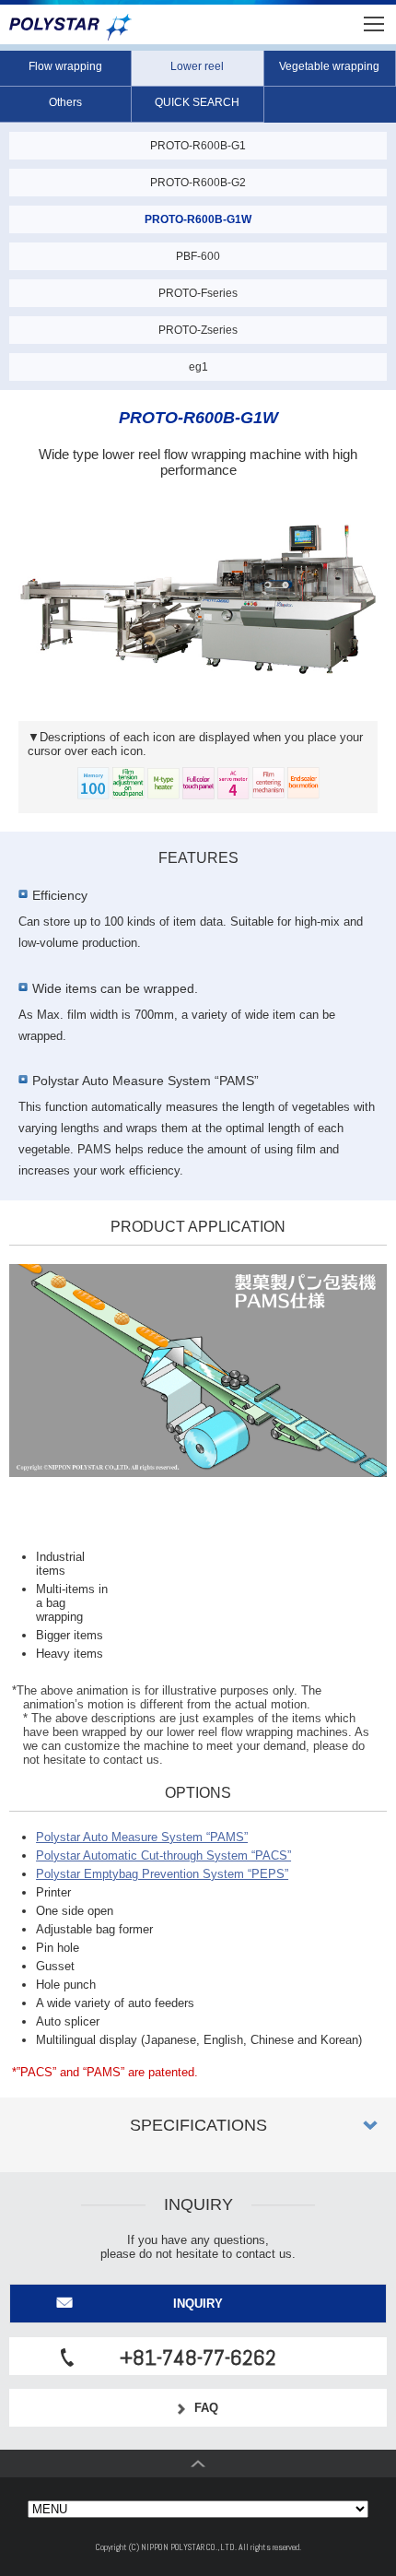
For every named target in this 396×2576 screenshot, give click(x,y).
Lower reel (197, 66)
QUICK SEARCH (197, 102)
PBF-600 (198, 256)
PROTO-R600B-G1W (198, 219)
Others (65, 102)
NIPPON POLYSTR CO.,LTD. (70, 28)
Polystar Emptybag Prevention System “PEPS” (162, 1874)
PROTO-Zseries (198, 330)
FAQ (206, 2408)
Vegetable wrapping (329, 66)
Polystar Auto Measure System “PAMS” (142, 1837)
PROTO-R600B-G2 (198, 183)
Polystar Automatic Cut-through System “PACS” (163, 1855)
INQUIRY (198, 2304)
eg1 (198, 367)
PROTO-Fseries (198, 293)
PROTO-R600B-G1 (198, 146)
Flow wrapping (65, 66)
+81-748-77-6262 (198, 2357)
